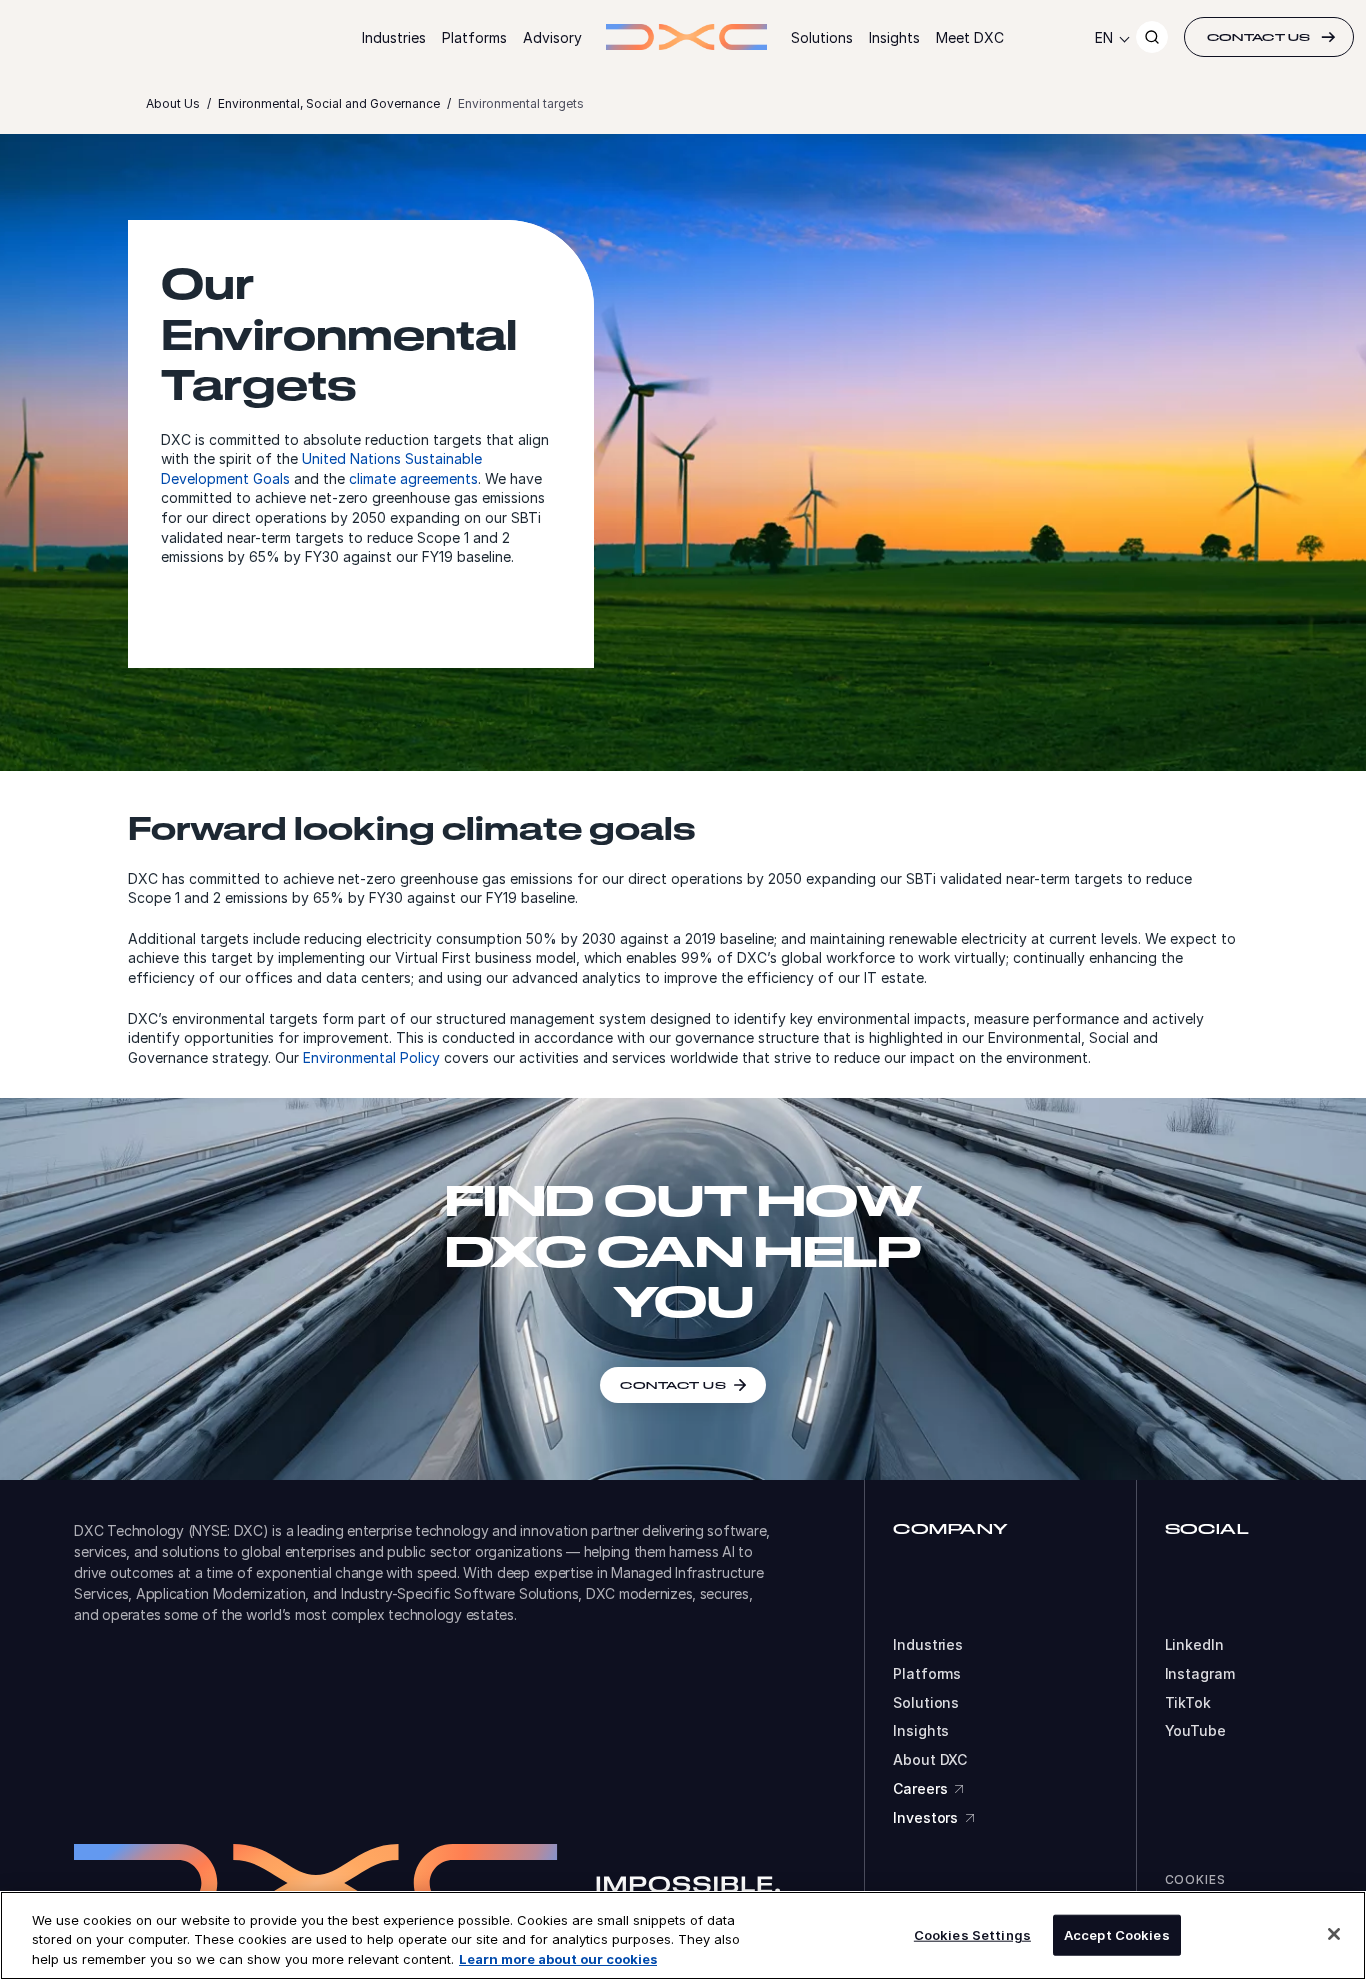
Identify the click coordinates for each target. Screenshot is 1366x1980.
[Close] (1334, 1934)
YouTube (1195, 1731)
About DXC (930, 1760)
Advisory (552, 37)
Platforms (474, 37)
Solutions (822, 37)
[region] (683, 1935)
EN (1104, 37)
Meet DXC (970, 37)
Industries (394, 37)
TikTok (1188, 1703)
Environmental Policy (371, 1057)
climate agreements (413, 478)
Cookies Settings (972, 1934)
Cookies (1195, 1879)
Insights (894, 37)
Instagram (1200, 1674)
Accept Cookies (1117, 1934)
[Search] (1152, 37)
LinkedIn (1194, 1645)
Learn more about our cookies (558, 1959)
